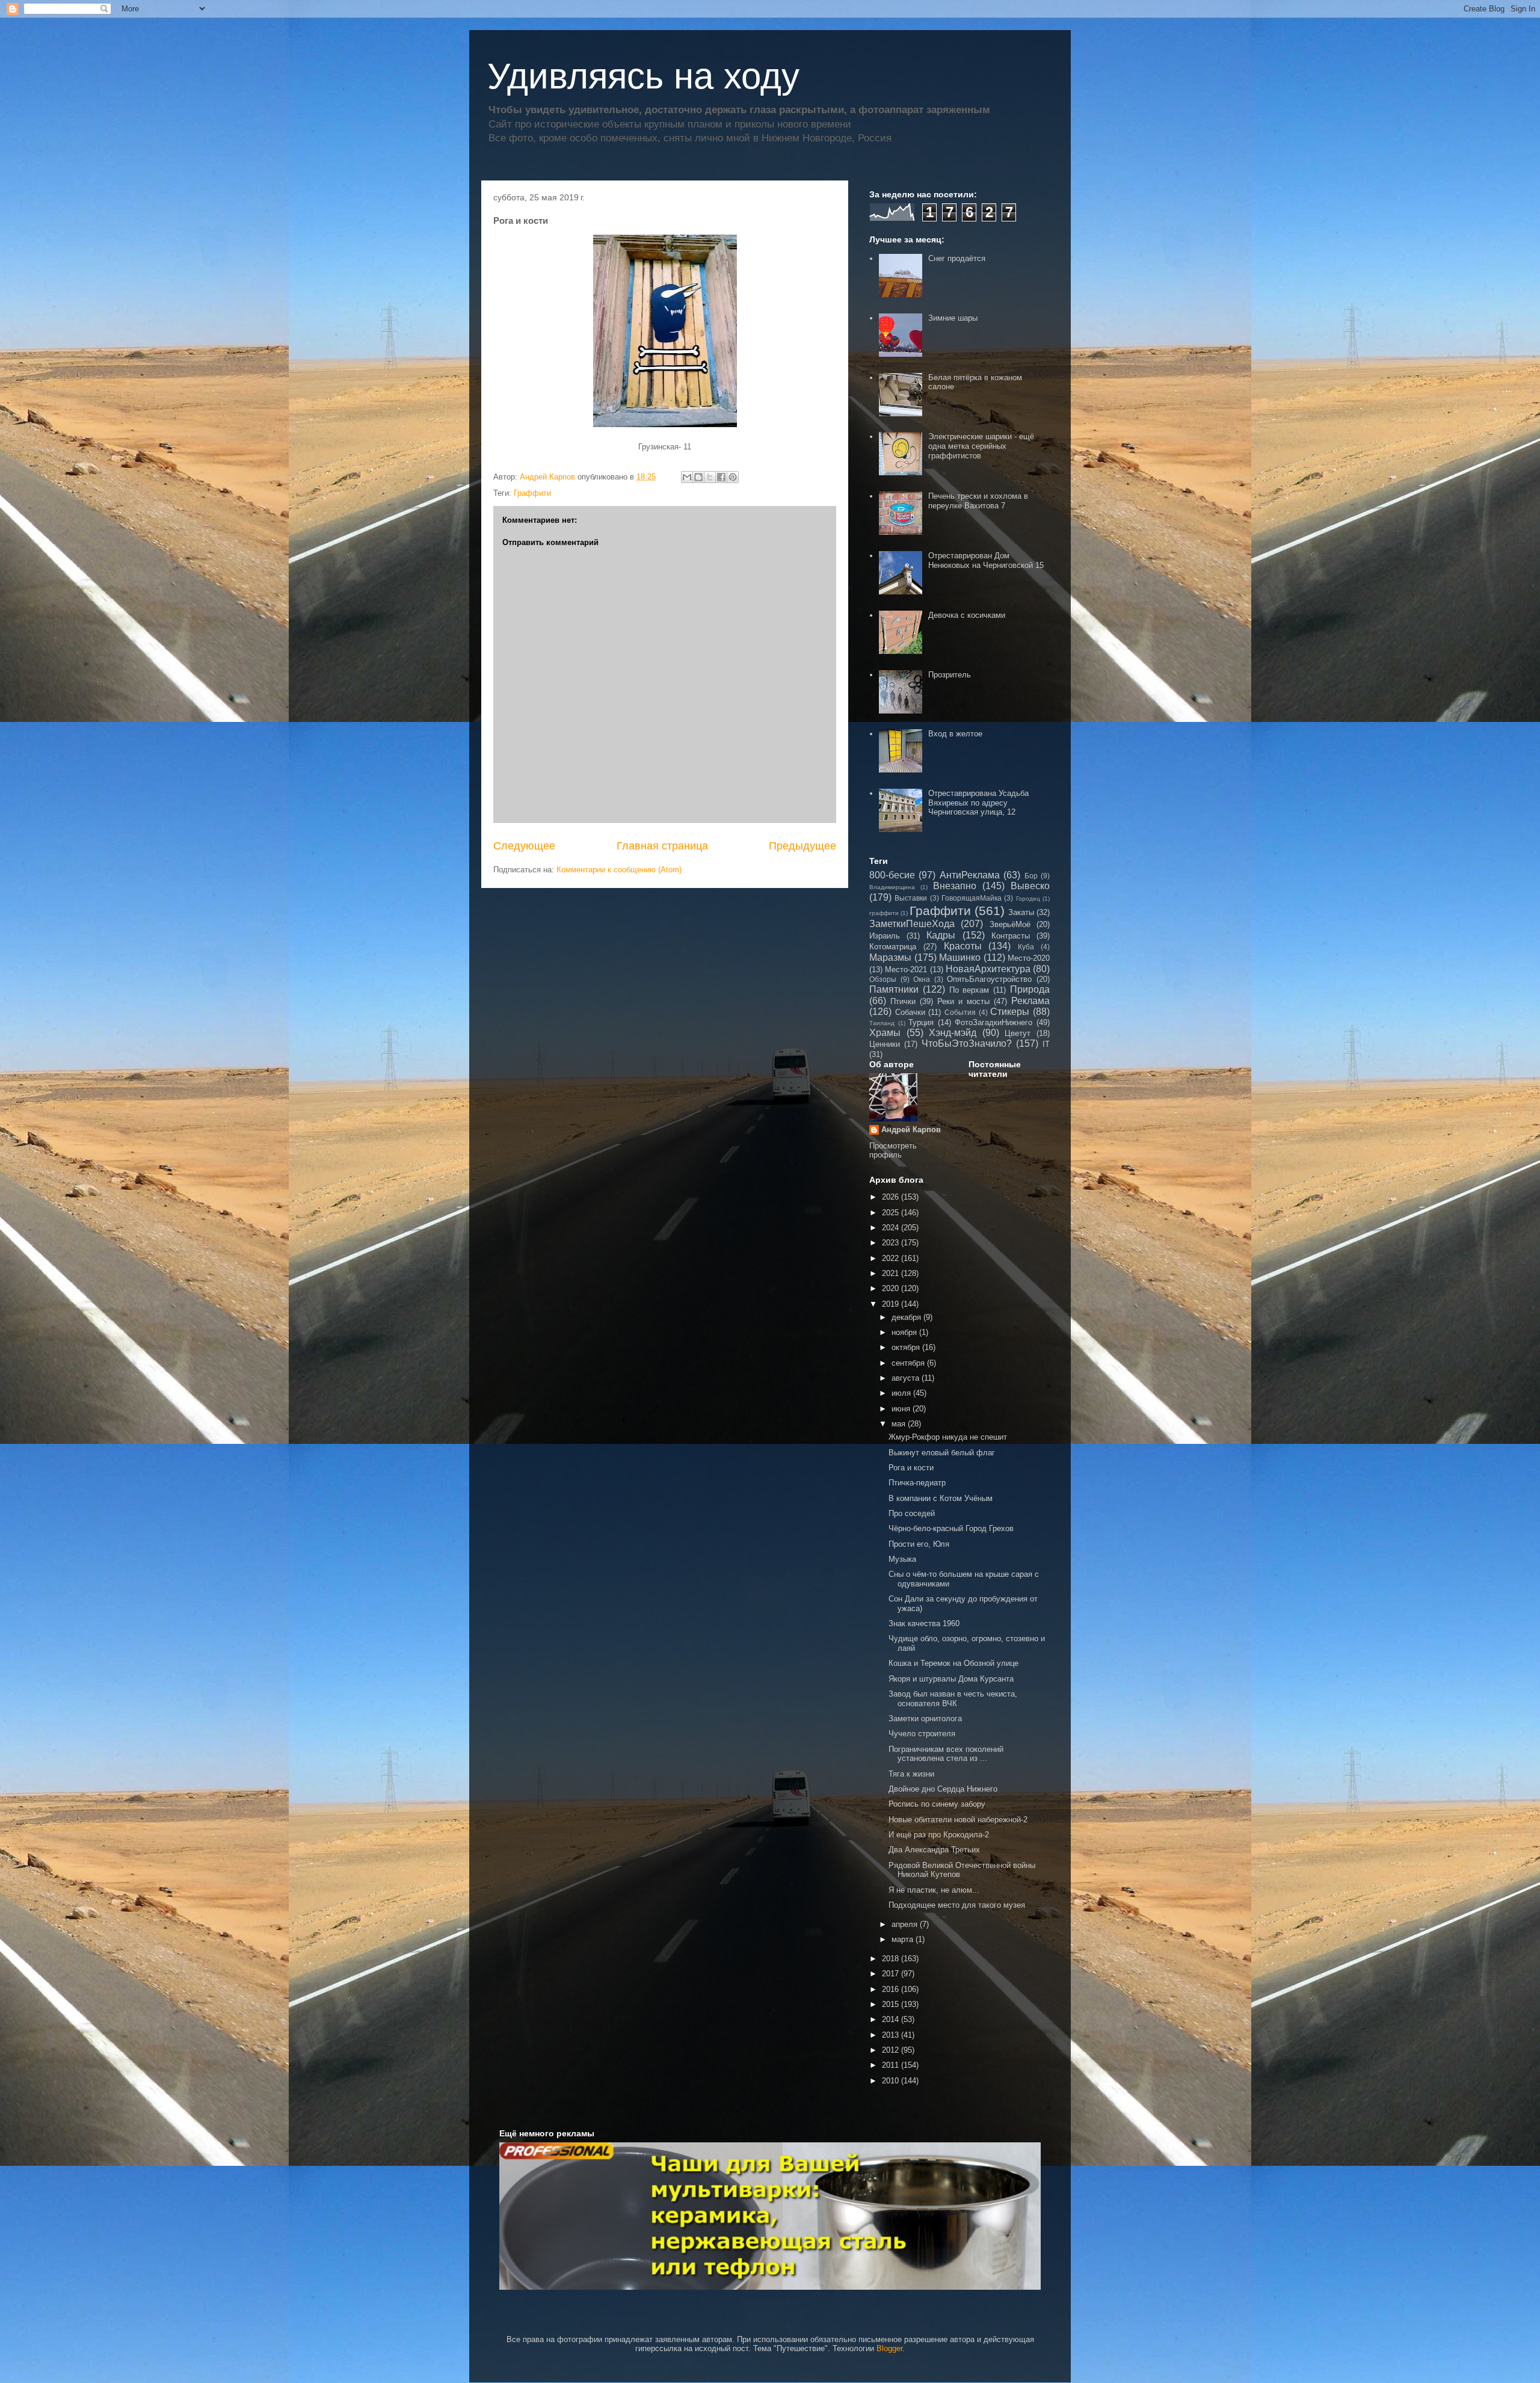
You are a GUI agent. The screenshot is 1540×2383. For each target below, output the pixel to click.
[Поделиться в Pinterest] (733, 477)
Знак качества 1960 (924, 1623)
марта (904, 1939)
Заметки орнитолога (925, 1719)
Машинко (960, 957)
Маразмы (890, 957)
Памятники (894, 989)
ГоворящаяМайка (972, 898)
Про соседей (912, 1513)
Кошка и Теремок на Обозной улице (953, 1663)
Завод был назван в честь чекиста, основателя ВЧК (953, 1699)
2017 (892, 1974)
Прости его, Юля (919, 1544)
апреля (906, 1924)
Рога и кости (911, 1468)
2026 (892, 1197)
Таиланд (882, 1023)
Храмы (885, 1033)
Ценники (885, 1044)
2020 (892, 1288)
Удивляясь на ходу (643, 76)
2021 (892, 1273)
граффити (884, 913)
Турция (921, 1022)
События (960, 1012)
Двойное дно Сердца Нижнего (943, 1789)
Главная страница (662, 846)
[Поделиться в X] (710, 477)
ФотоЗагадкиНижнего (993, 1022)
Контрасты (1011, 936)
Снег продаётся (957, 258)
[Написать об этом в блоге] (698, 477)
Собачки (910, 1012)
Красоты (963, 946)
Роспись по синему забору (937, 1804)
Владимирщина (892, 887)
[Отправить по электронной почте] (687, 477)
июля (902, 1393)
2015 (892, 2004)
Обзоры (883, 979)
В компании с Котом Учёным (941, 1498)
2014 (892, 2019)
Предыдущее (802, 846)
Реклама (1030, 1001)
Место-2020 (1029, 958)
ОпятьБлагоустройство (989, 979)
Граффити (532, 493)
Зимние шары (953, 318)
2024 (892, 1228)
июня (902, 1409)
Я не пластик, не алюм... (934, 1890)
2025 (892, 1213)
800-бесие (892, 875)
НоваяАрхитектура (988, 969)
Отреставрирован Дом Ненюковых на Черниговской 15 (986, 560)
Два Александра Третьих (934, 1850)
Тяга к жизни (911, 1774)
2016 (892, 1989)
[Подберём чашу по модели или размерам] (770, 2216)
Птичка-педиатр (917, 1483)
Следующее (524, 846)
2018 (892, 1959)
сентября (909, 1363)
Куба (1026, 947)
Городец (1028, 899)
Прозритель (950, 675)
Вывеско (1030, 886)
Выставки (911, 898)
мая (900, 1424)
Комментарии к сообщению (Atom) (619, 870)
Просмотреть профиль (893, 1150)
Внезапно (955, 886)
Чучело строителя (922, 1734)
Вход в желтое (955, 734)
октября (907, 1347)
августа (907, 1378)
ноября (905, 1332)
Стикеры (1010, 1012)
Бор (1031, 876)
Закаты (1021, 912)
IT (1046, 1044)
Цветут (1018, 1033)
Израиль (885, 936)
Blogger (889, 2348)
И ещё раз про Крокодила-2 (939, 1835)
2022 (892, 1258)
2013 (892, 2035)
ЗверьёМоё (1010, 924)
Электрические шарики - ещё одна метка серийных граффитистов (981, 446)
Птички (903, 1001)
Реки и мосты (963, 1001)
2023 (892, 1243)
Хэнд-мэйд (953, 1033)
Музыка (902, 1559)
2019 (892, 1304)
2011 (892, 2065)
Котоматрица (893, 947)
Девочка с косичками (967, 615)
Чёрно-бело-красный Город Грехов (951, 1528)
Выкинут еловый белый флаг (942, 1453)
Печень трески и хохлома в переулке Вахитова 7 (978, 501)
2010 (892, 2081)
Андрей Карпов (911, 1130)
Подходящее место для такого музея (957, 1905)
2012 (892, 2050)
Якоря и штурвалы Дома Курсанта (951, 1679)
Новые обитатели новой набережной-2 (958, 1820)
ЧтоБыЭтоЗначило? (967, 1044)
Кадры (941, 935)
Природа (1030, 989)
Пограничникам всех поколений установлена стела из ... (946, 1754)
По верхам (969, 990)
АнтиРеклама (970, 875)
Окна (922, 979)
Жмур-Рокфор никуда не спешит (948, 1437)
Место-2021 (906, 970)
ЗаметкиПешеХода (912, 924)
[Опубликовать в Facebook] (721, 477)
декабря (907, 1317)
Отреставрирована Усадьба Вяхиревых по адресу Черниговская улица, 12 (978, 803)
